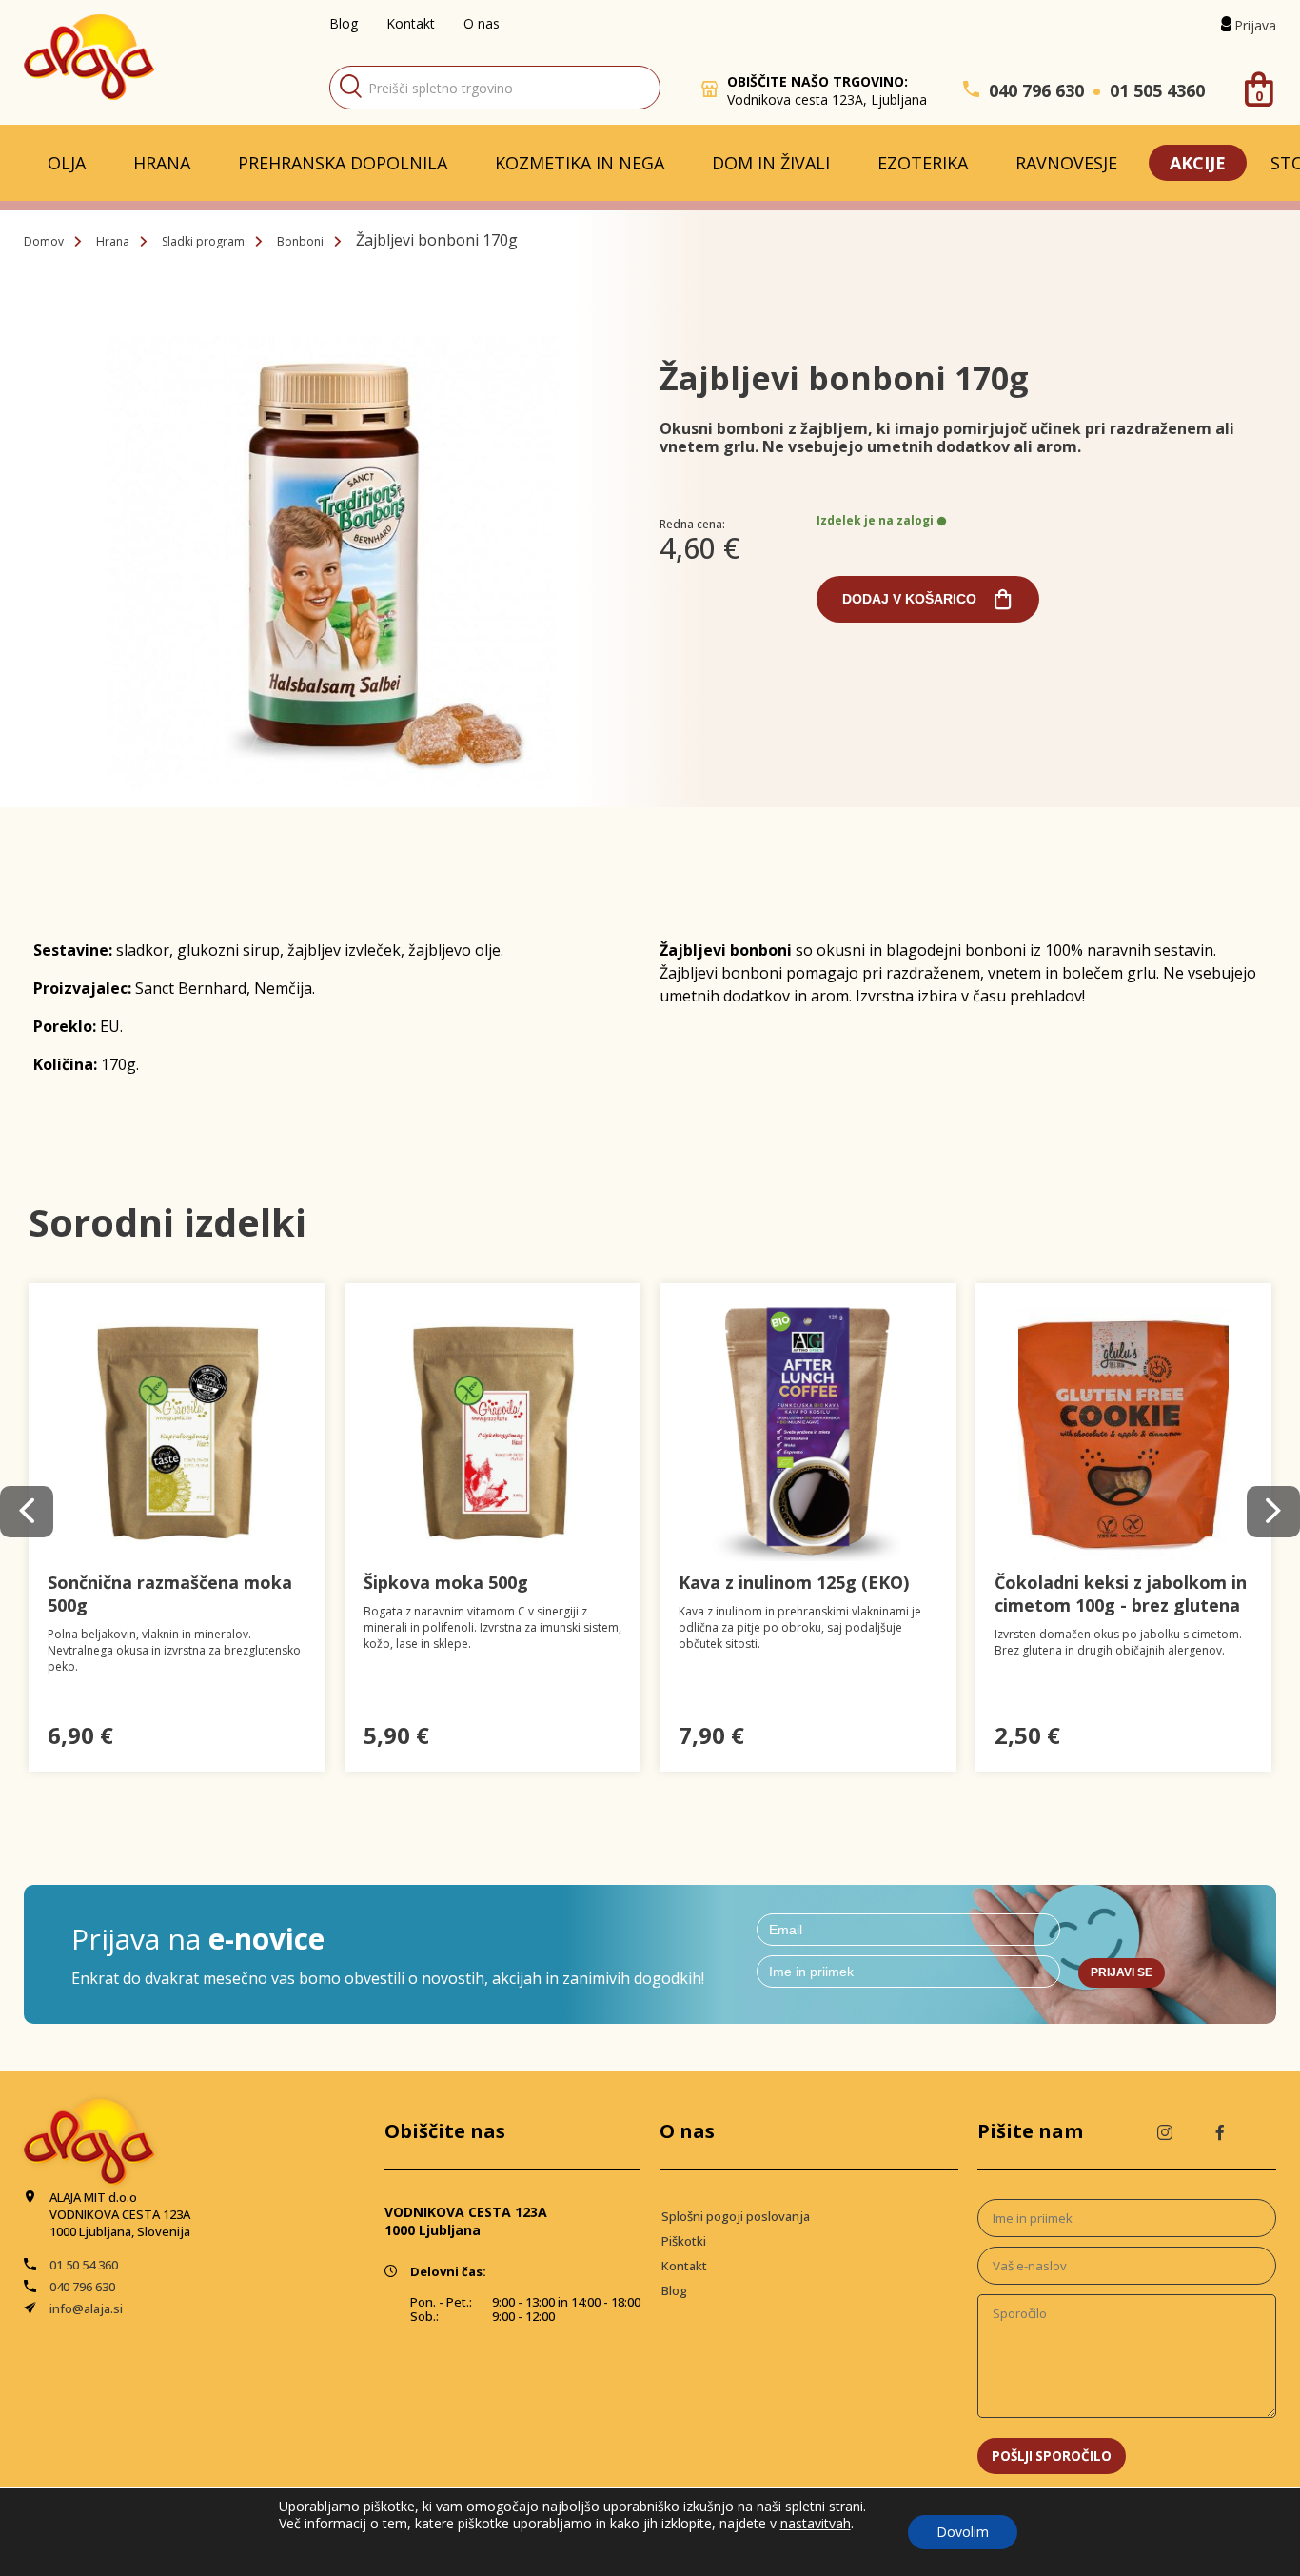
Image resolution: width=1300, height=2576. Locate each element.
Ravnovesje (1066, 163)
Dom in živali (771, 163)
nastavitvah (816, 2524)
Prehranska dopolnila (343, 163)
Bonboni (300, 241)
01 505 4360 (1157, 90)
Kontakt (411, 23)
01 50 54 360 (84, 2265)
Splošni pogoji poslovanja (736, 2216)
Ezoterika (923, 163)
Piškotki (684, 2241)
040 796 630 (1036, 90)
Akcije (1198, 163)
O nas (482, 23)
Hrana (162, 163)
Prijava (1255, 25)
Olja (67, 163)
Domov (44, 241)
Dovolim (963, 2532)
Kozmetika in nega (580, 163)
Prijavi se (1122, 1972)
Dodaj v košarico (909, 599)
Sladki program (203, 241)
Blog (344, 23)
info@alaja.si (86, 2308)
